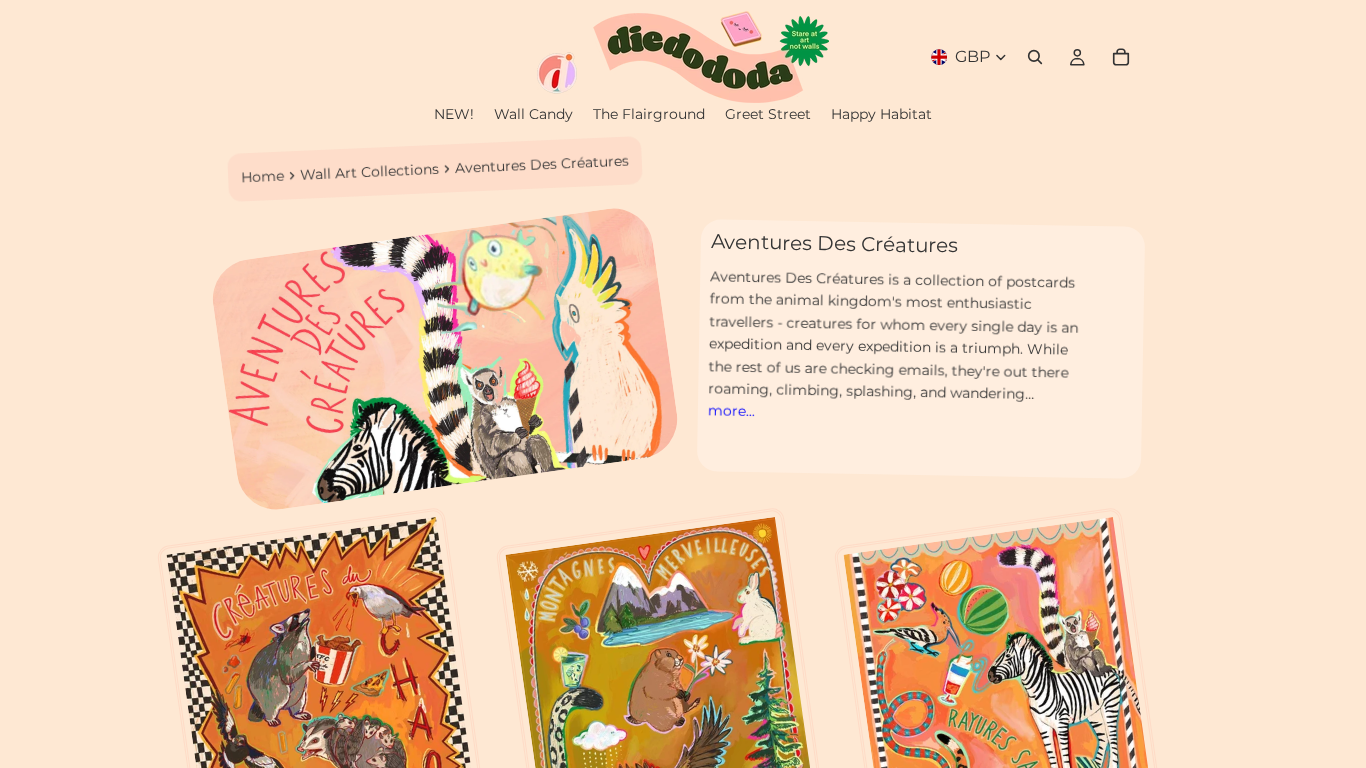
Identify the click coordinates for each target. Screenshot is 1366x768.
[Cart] (1121, 57)
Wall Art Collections (370, 171)
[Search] (1035, 57)
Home (263, 176)
